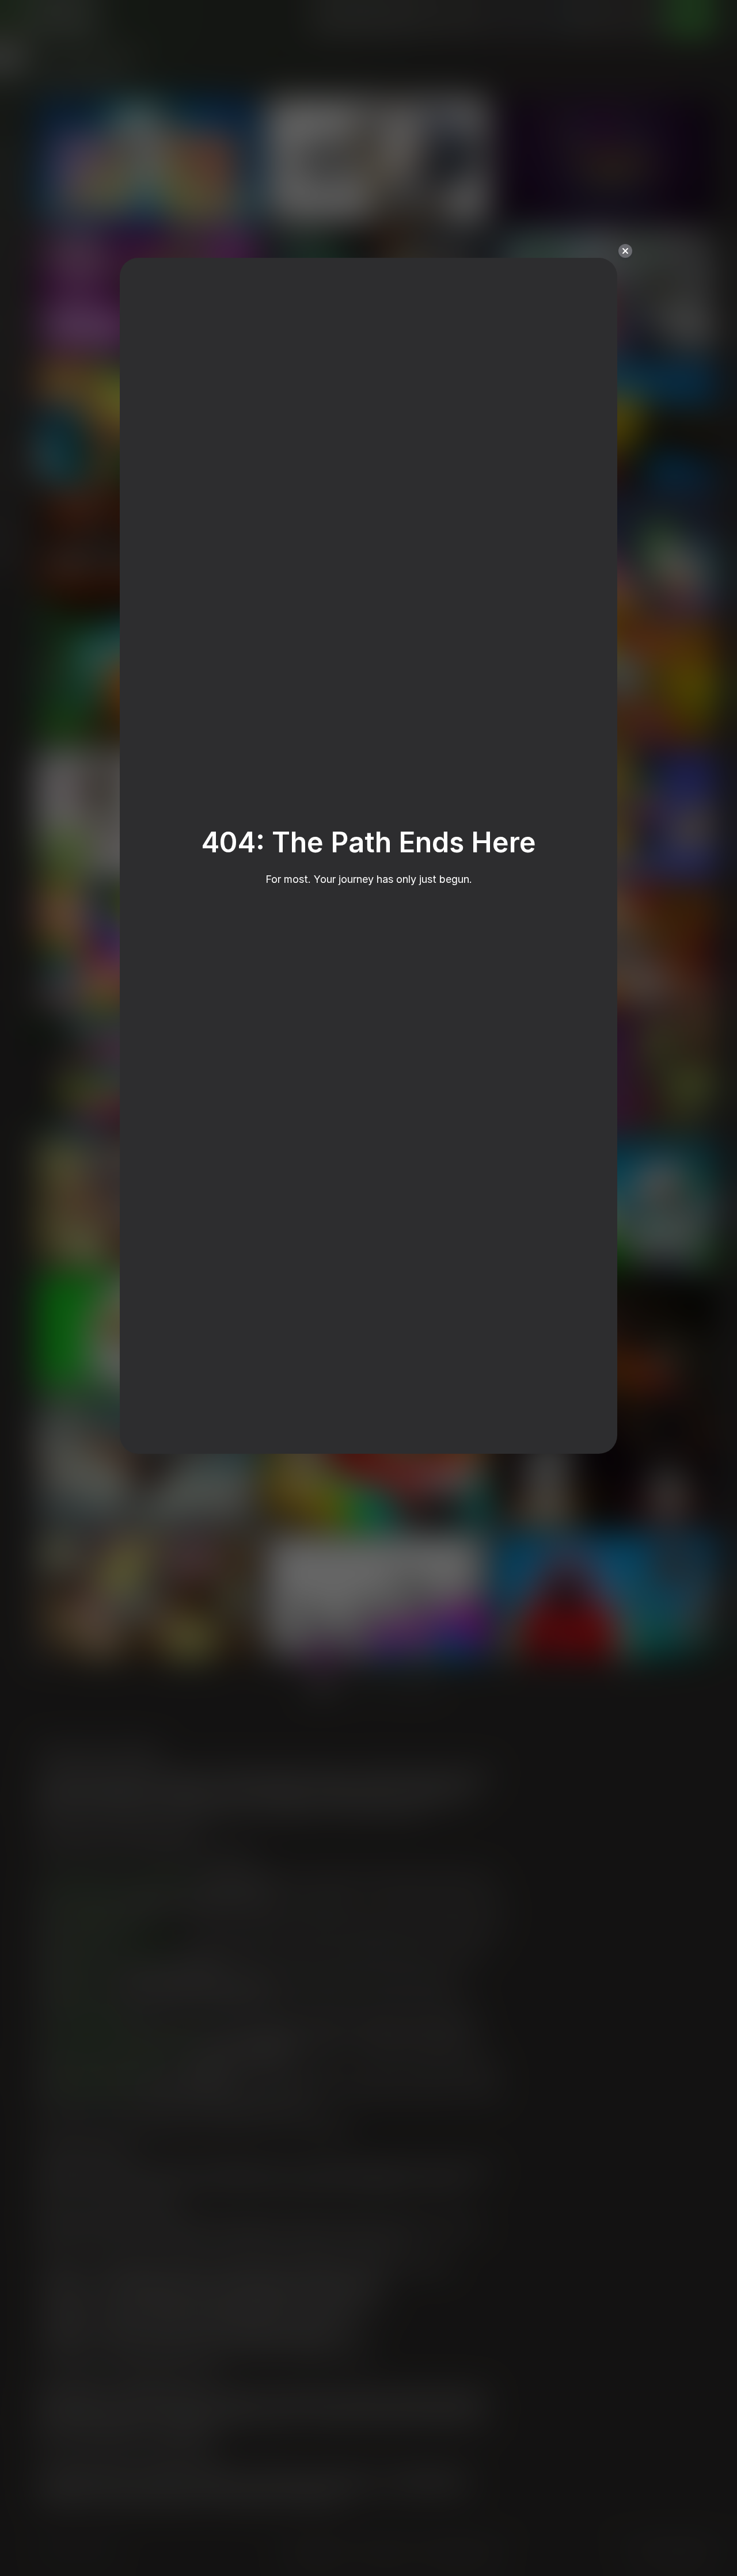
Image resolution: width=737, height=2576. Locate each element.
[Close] (625, 251)
